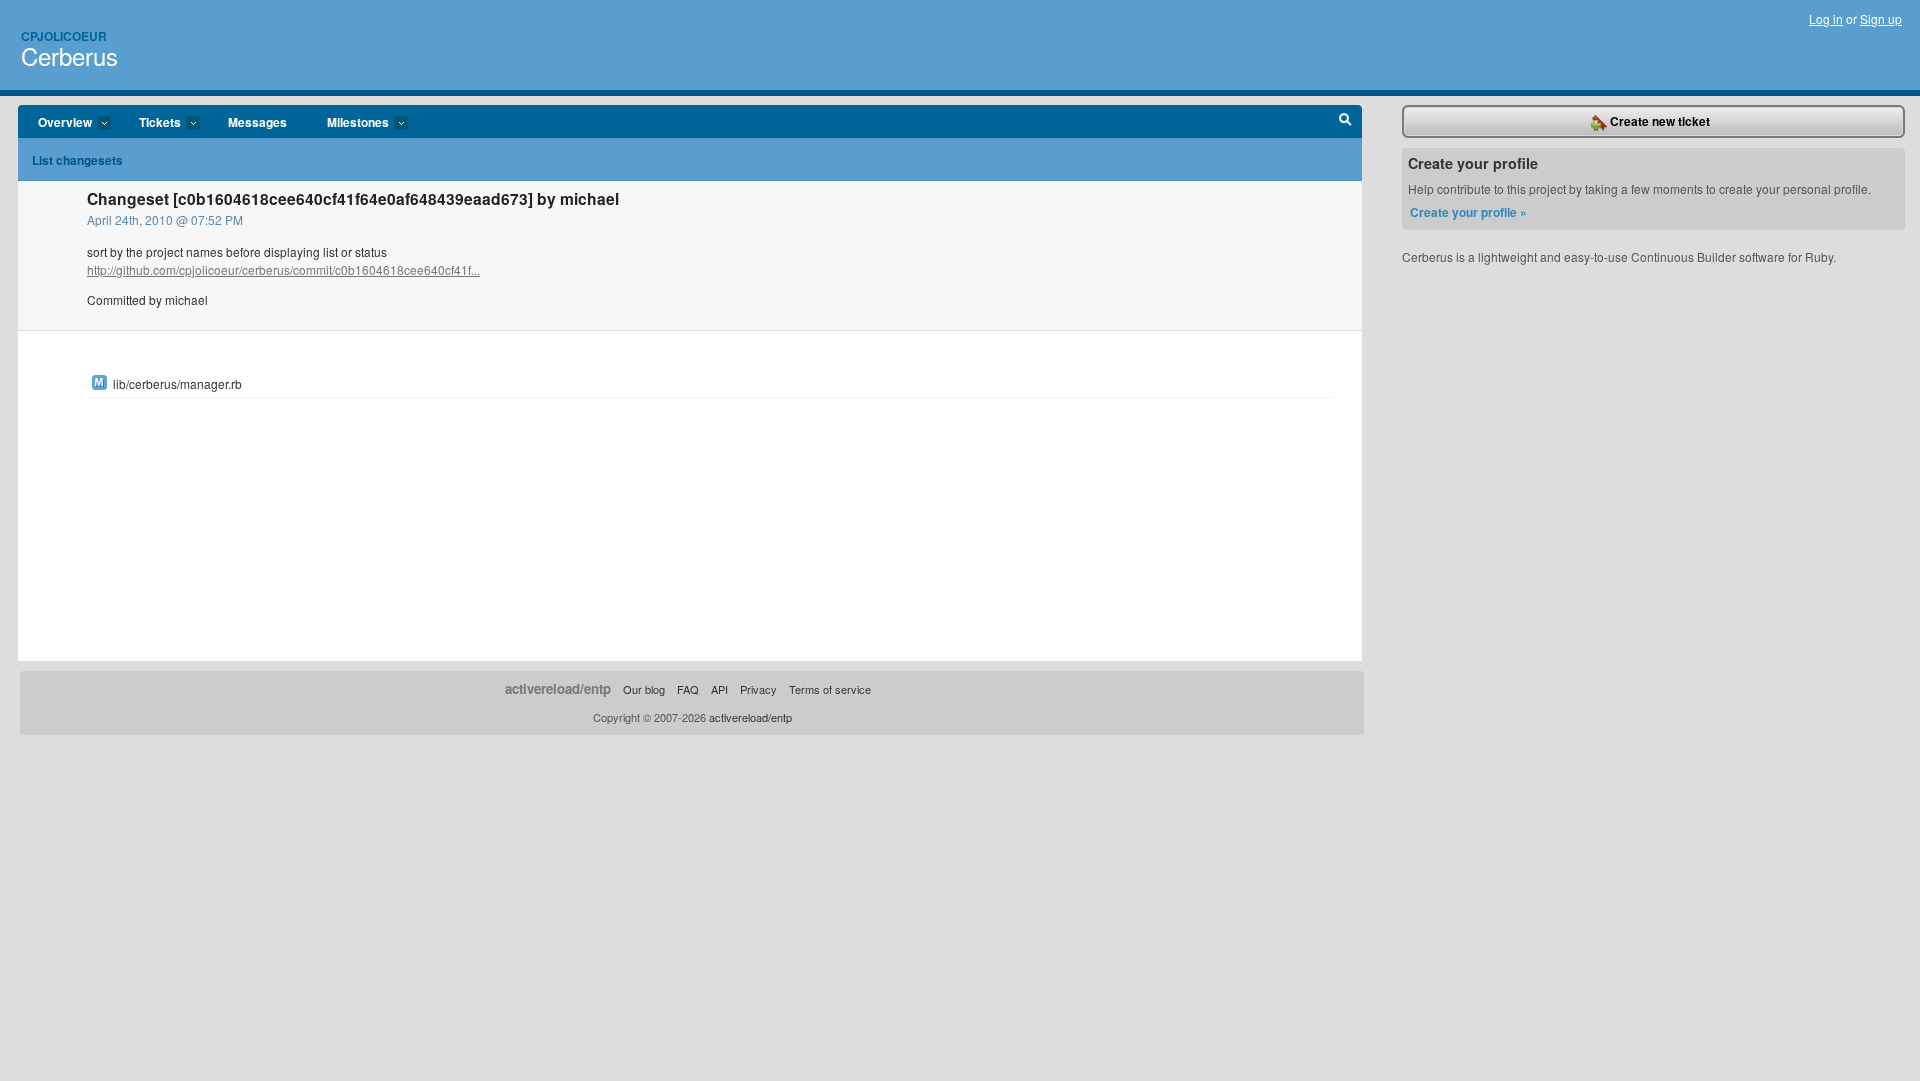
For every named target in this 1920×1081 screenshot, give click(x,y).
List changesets (77, 160)
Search (1345, 122)
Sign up (1881, 18)
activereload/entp (558, 688)
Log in (1826, 18)
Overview (55, 123)
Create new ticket (1658, 121)
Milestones (348, 123)
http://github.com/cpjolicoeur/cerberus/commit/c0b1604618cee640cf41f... (283, 269)
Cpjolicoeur (64, 36)
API (719, 689)
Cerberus (69, 55)
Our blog (644, 689)
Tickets (150, 123)
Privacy (758, 689)
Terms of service (830, 689)
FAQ (688, 689)
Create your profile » (1468, 212)
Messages (257, 122)
